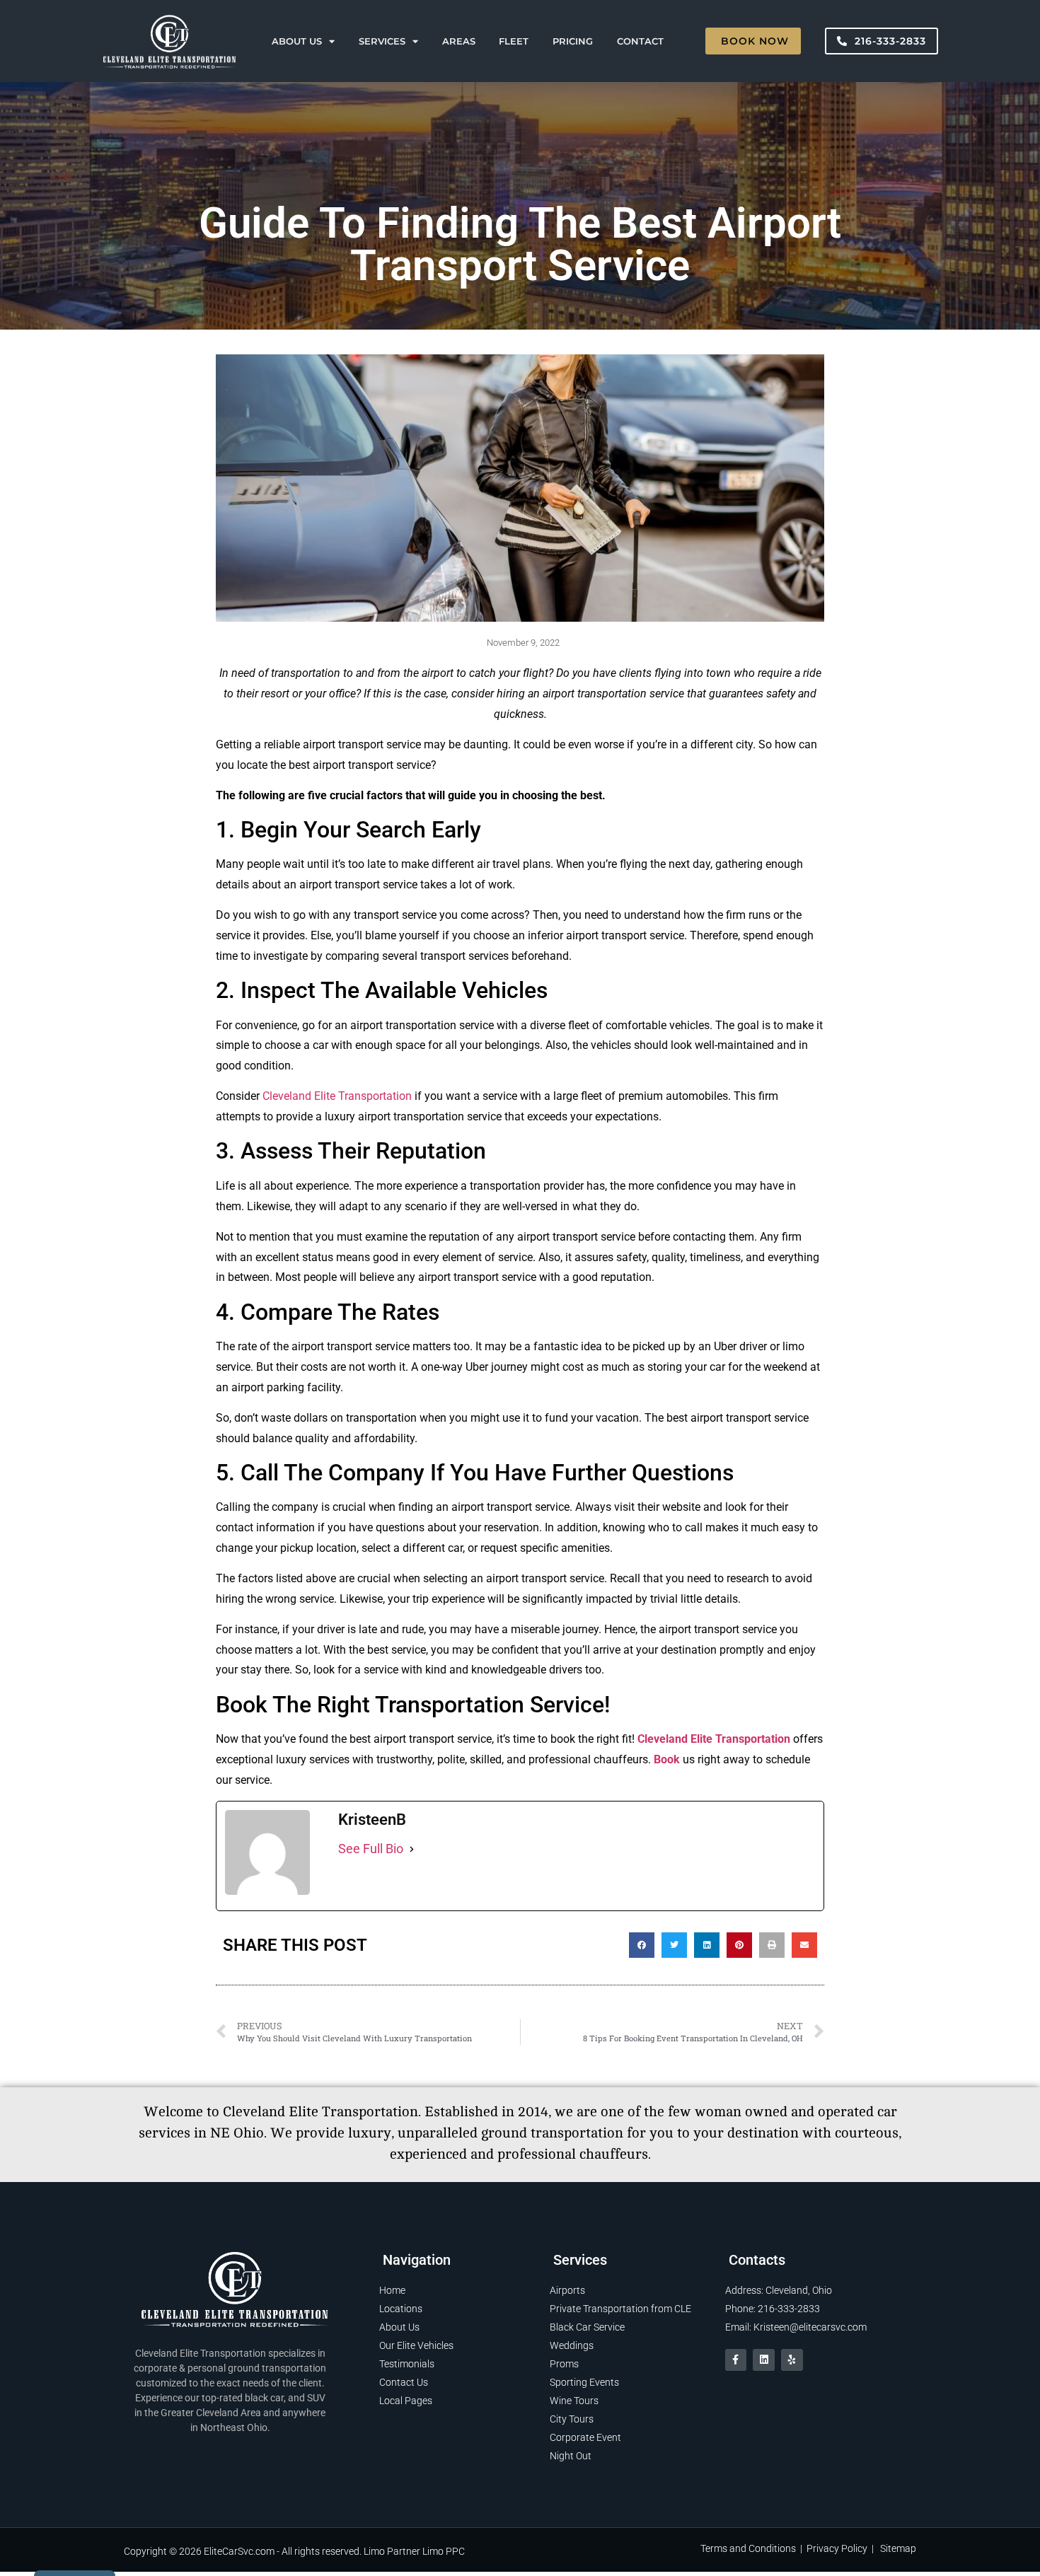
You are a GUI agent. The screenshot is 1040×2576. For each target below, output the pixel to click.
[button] (642, 1945)
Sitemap (898, 2548)
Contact (640, 41)
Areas (459, 41)
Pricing (573, 41)
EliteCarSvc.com (239, 2551)
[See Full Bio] (412, 1849)
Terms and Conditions (748, 2548)
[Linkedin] (764, 2360)
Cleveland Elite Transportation (339, 1096)
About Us (297, 41)
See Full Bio (371, 1849)
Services (382, 41)
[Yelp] (792, 2360)
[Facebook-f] (736, 2360)
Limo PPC (444, 2551)
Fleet (514, 41)
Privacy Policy (837, 2548)
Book (668, 1759)
